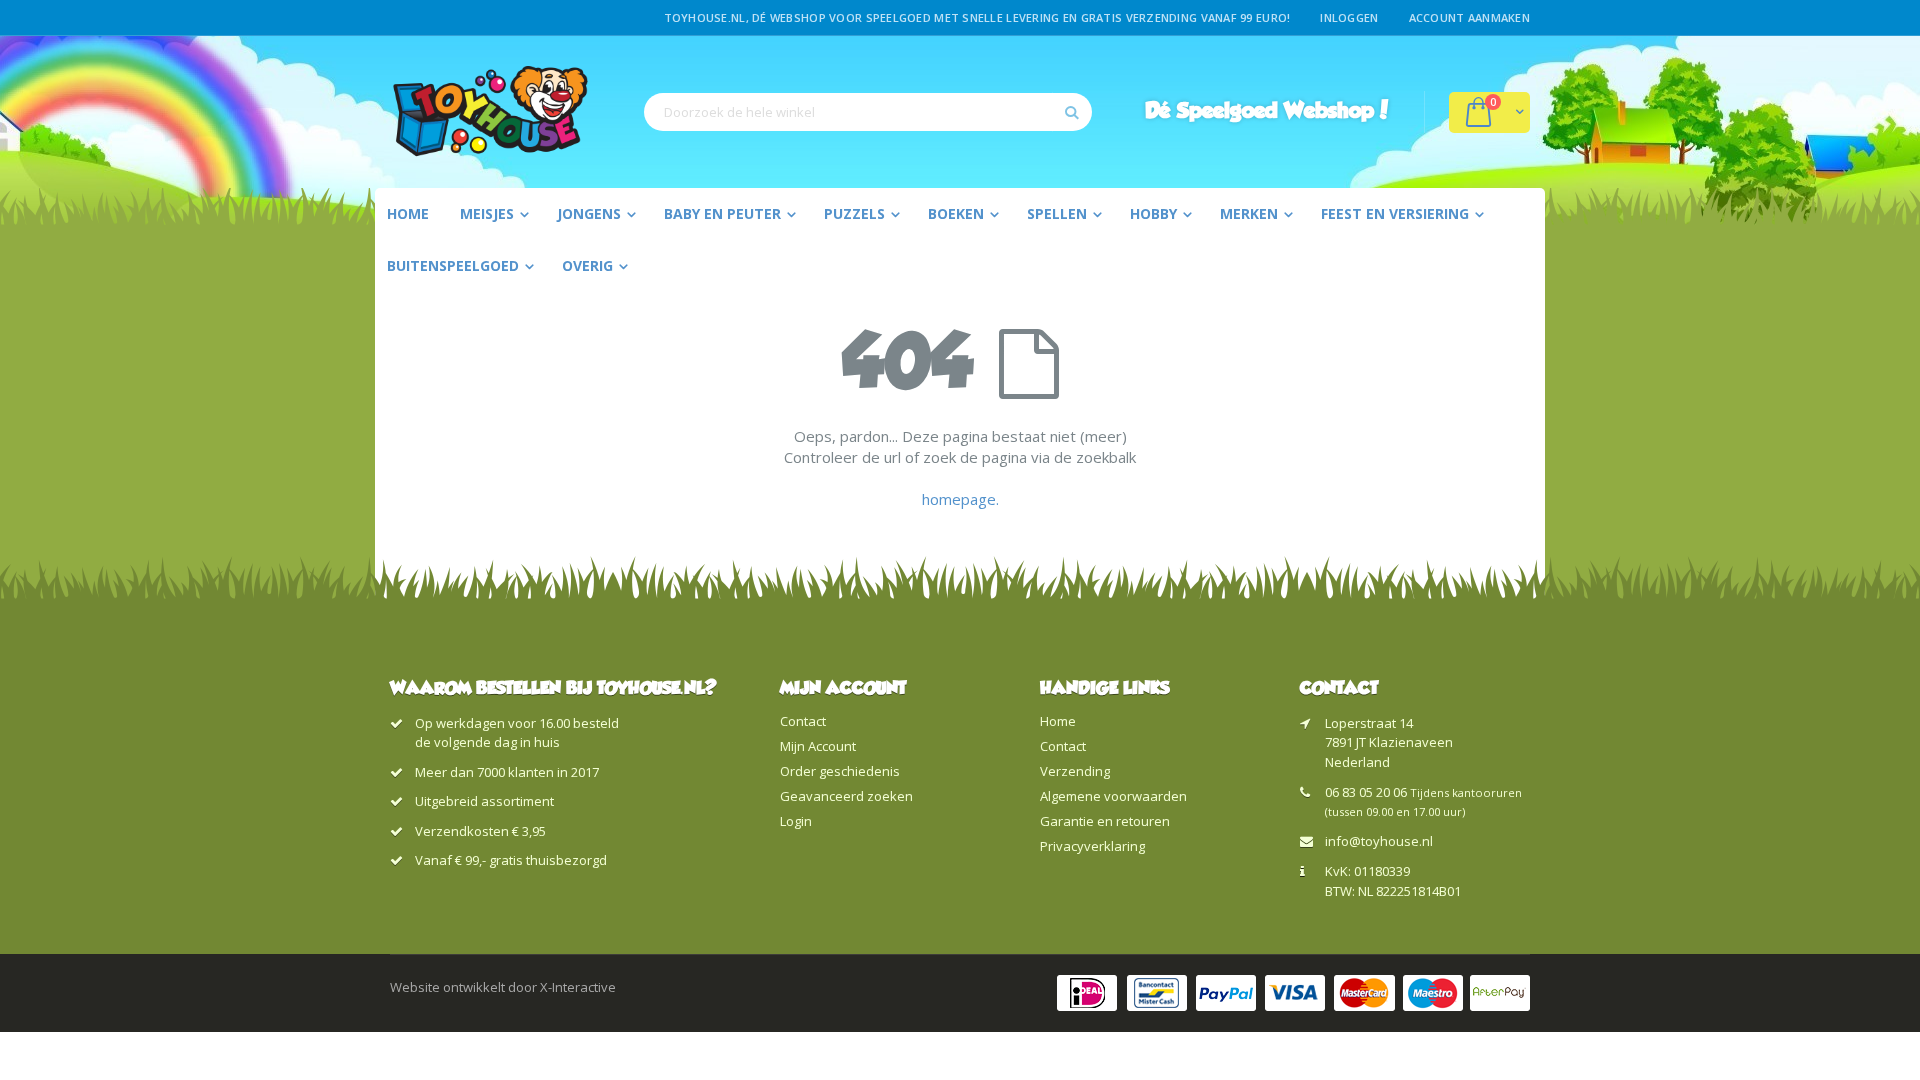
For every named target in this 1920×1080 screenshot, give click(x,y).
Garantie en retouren (1105, 821)
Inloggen (1349, 17)
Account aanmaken (1469, 17)
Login (796, 821)
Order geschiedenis (840, 771)
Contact (803, 721)
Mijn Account (818, 746)
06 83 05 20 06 (1366, 792)
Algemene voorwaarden (1113, 796)
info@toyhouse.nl (1379, 841)
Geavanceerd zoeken (846, 796)
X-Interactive (578, 987)
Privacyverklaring (1092, 846)
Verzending (1075, 771)
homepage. (960, 499)
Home (1058, 721)
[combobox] (868, 112)
